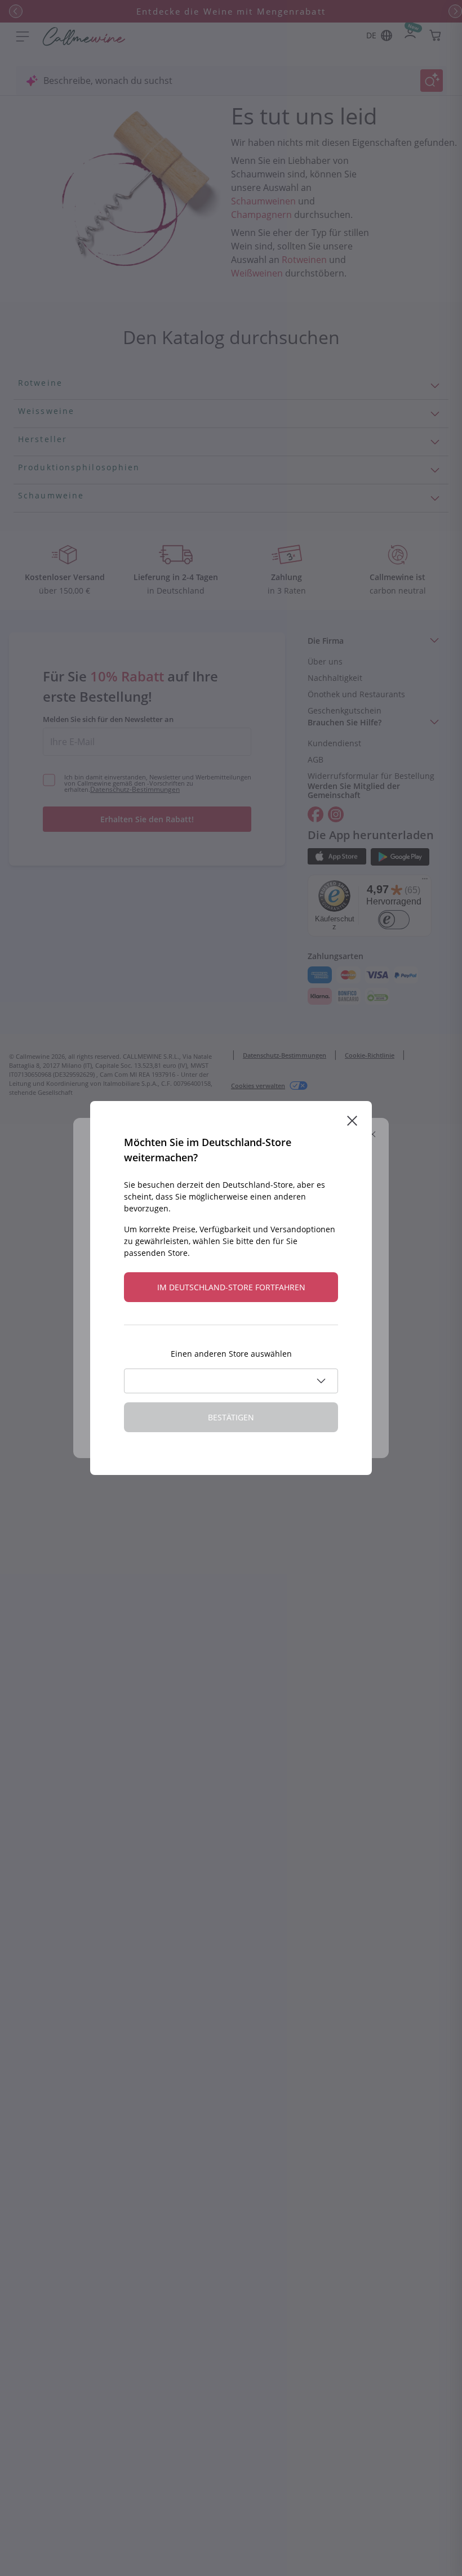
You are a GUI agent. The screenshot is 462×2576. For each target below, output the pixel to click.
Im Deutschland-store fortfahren (231, 1287)
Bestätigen (231, 1417)
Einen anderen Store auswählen (231, 1354)
